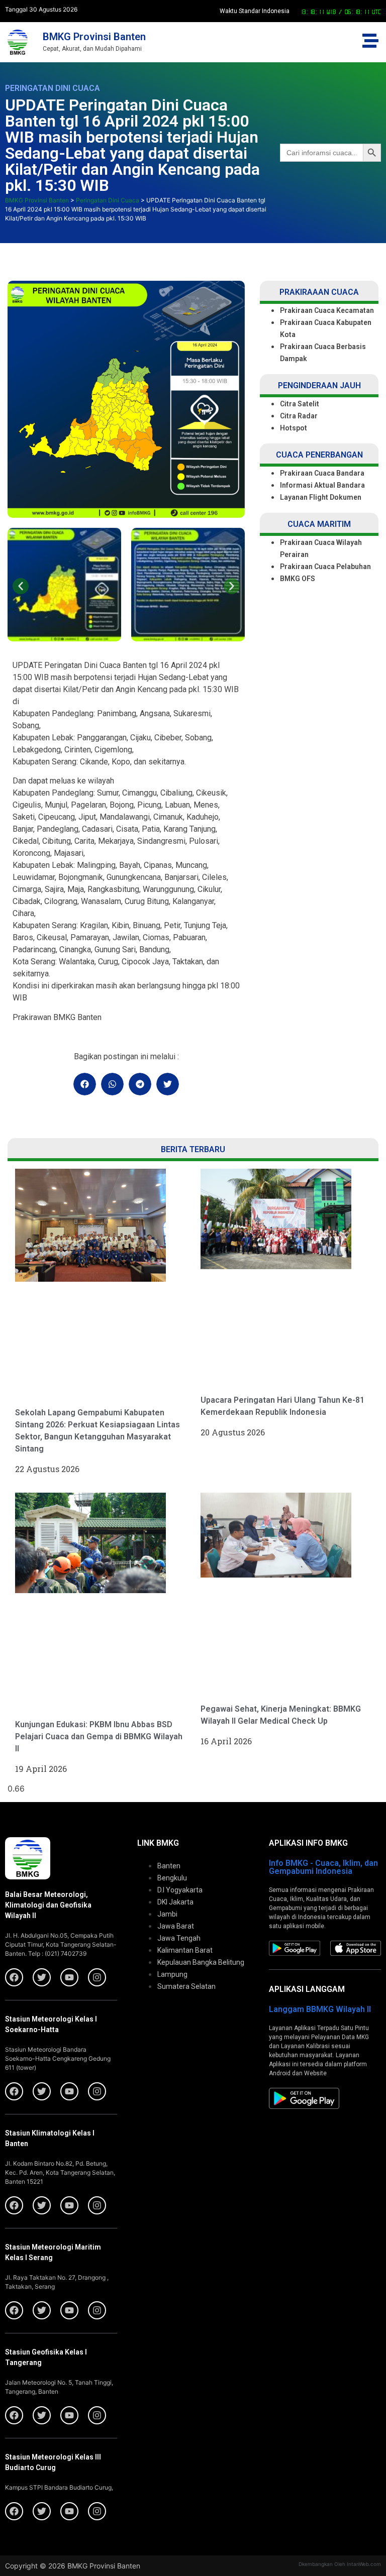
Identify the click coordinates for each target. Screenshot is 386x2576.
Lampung (172, 1974)
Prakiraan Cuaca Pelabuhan (326, 567)
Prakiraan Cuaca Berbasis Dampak (323, 353)
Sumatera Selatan (186, 1986)
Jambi (167, 1914)
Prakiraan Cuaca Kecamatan (327, 310)
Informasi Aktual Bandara (322, 485)
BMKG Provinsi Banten (94, 37)
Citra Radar (299, 416)
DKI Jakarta (175, 1902)
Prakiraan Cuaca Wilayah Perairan (321, 548)
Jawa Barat (176, 1926)
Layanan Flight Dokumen (321, 497)
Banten (169, 1866)
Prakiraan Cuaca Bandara (322, 473)
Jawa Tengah (179, 1938)
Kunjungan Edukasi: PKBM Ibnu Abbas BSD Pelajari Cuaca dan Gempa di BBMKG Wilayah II (99, 1737)
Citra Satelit (300, 404)
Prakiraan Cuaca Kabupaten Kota (326, 328)
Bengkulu (172, 1878)
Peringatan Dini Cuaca (53, 88)
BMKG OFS (298, 579)
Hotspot (294, 428)
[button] (21, 586)
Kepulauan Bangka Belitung (201, 1962)
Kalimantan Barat (185, 1950)
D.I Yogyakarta (180, 1890)
